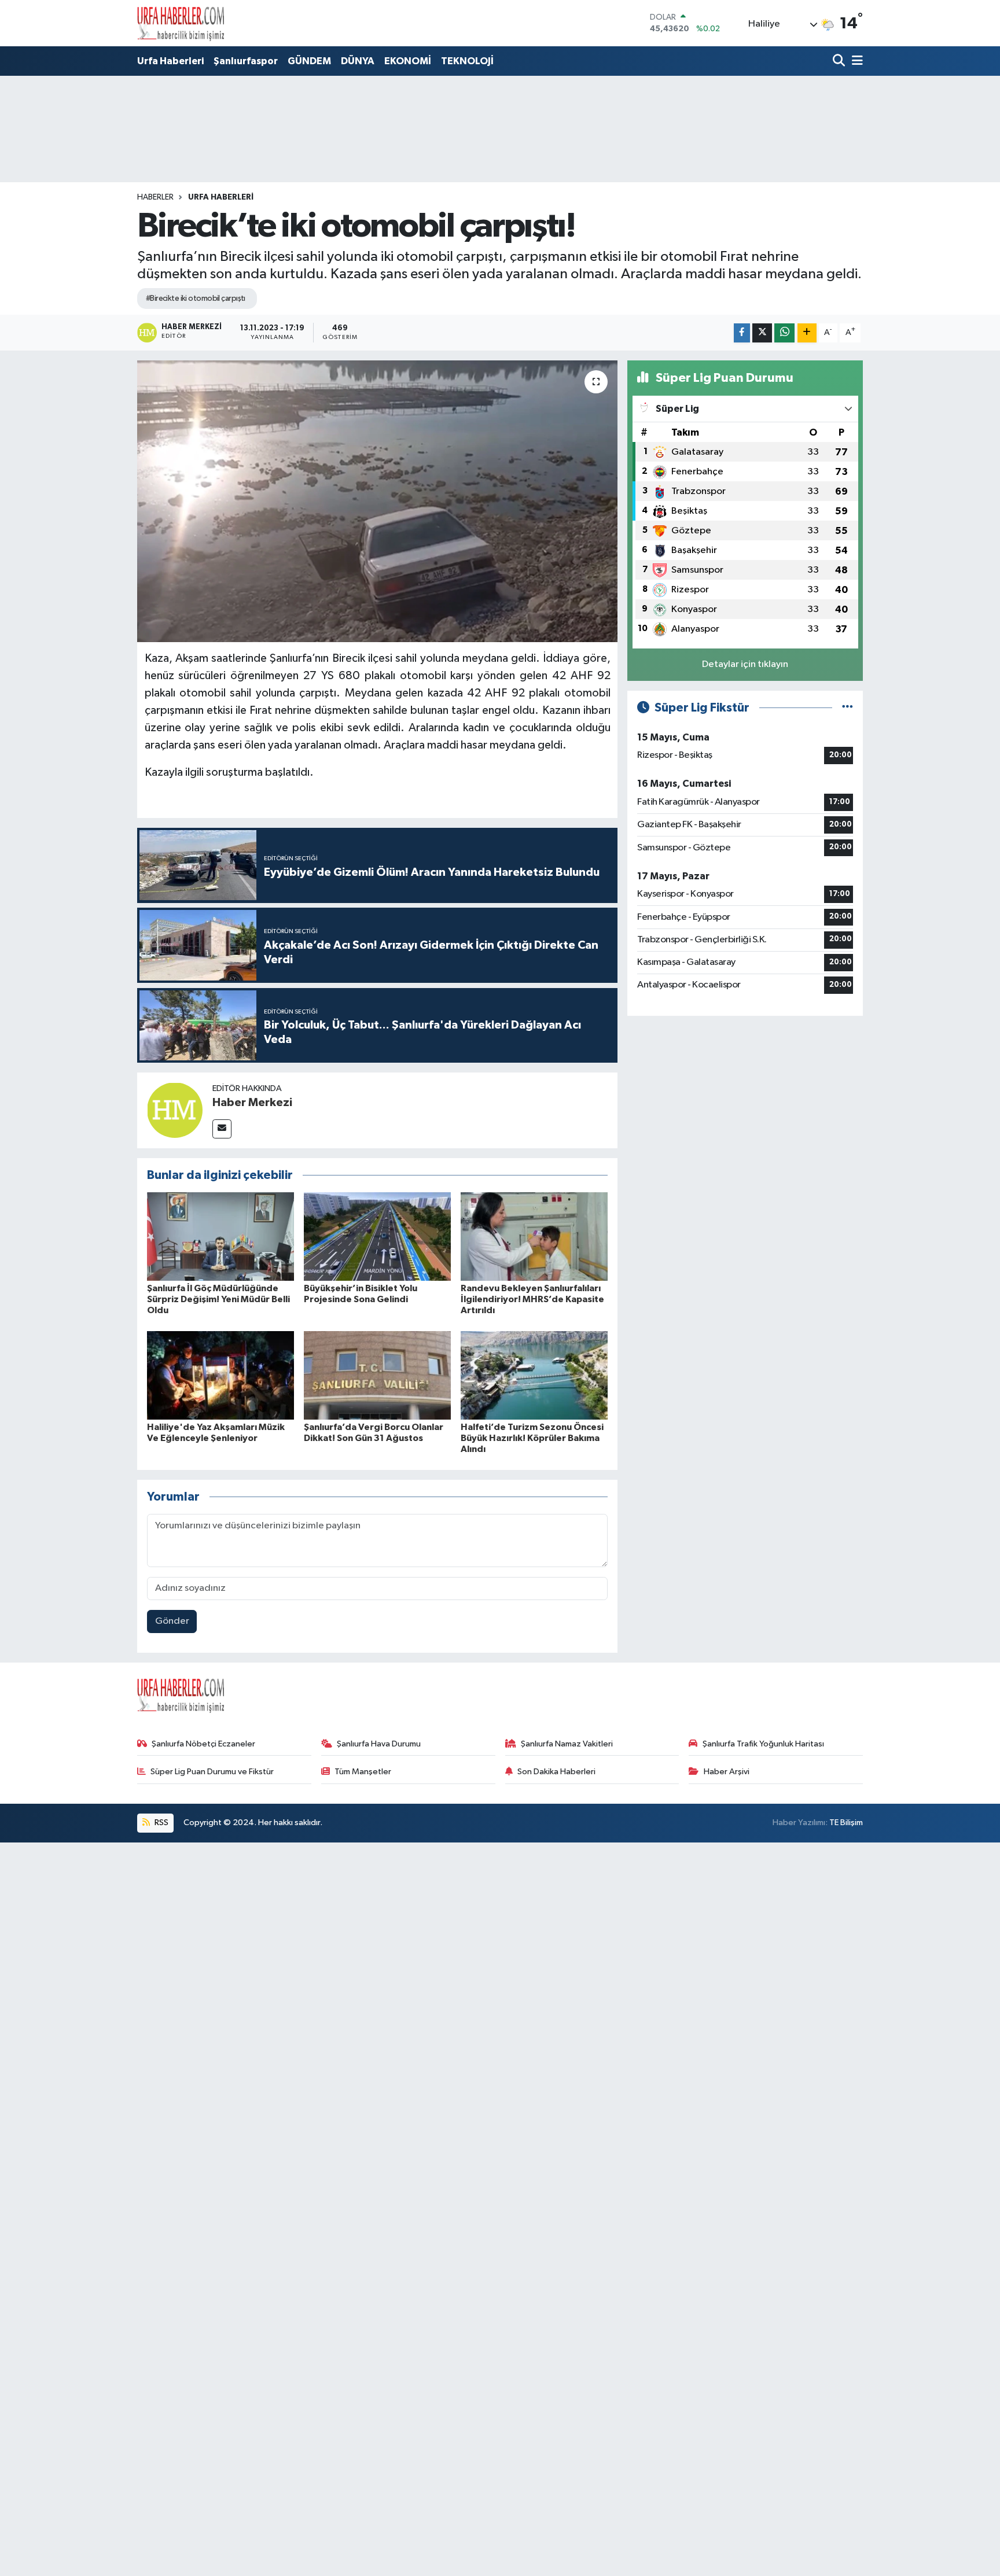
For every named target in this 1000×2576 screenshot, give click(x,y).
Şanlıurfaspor (246, 61)
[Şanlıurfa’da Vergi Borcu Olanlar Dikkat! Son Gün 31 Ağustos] (377, 1375)
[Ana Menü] (855, 62)
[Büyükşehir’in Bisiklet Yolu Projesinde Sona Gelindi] (377, 1237)
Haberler (155, 197)
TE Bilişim (846, 1823)
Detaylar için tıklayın (745, 664)
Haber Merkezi (252, 1103)
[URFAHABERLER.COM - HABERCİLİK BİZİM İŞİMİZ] (181, 23)
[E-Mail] (222, 1129)
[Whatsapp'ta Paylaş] (784, 333)
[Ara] (840, 62)
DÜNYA (358, 61)
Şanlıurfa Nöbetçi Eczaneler (203, 1744)
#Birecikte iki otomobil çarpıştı (196, 298)
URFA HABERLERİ (221, 197)
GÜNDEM (309, 61)
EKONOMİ (408, 61)
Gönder (172, 1621)
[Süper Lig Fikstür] (848, 708)
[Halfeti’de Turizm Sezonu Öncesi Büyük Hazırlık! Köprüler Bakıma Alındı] (534, 1375)
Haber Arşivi (727, 1772)
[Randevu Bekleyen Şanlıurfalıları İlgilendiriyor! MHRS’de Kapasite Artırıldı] (534, 1237)
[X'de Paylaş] (762, 333)
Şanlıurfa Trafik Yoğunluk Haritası (763, 1744)
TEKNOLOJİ (467, 61)
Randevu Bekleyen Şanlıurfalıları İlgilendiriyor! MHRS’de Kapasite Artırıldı (532, 1299)
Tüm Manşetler (363, 1772)
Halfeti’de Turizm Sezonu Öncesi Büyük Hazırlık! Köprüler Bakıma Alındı (532, 1438)
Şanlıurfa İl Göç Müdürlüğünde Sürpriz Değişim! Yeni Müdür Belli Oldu (218, 1299)
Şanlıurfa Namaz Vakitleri (567, 1744)
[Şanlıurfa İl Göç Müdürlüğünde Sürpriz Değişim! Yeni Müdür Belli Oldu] (220, 1237)
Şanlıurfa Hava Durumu (379, 1744)
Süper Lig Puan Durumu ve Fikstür (212, 1772)
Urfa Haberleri (170, 61)
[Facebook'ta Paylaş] (742, 333)
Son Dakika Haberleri (556, 1772)
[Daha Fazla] (807, 333)
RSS (161, 1823)
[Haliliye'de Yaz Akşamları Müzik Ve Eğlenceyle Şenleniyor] (220, 1375)
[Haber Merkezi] (175, 1110)
